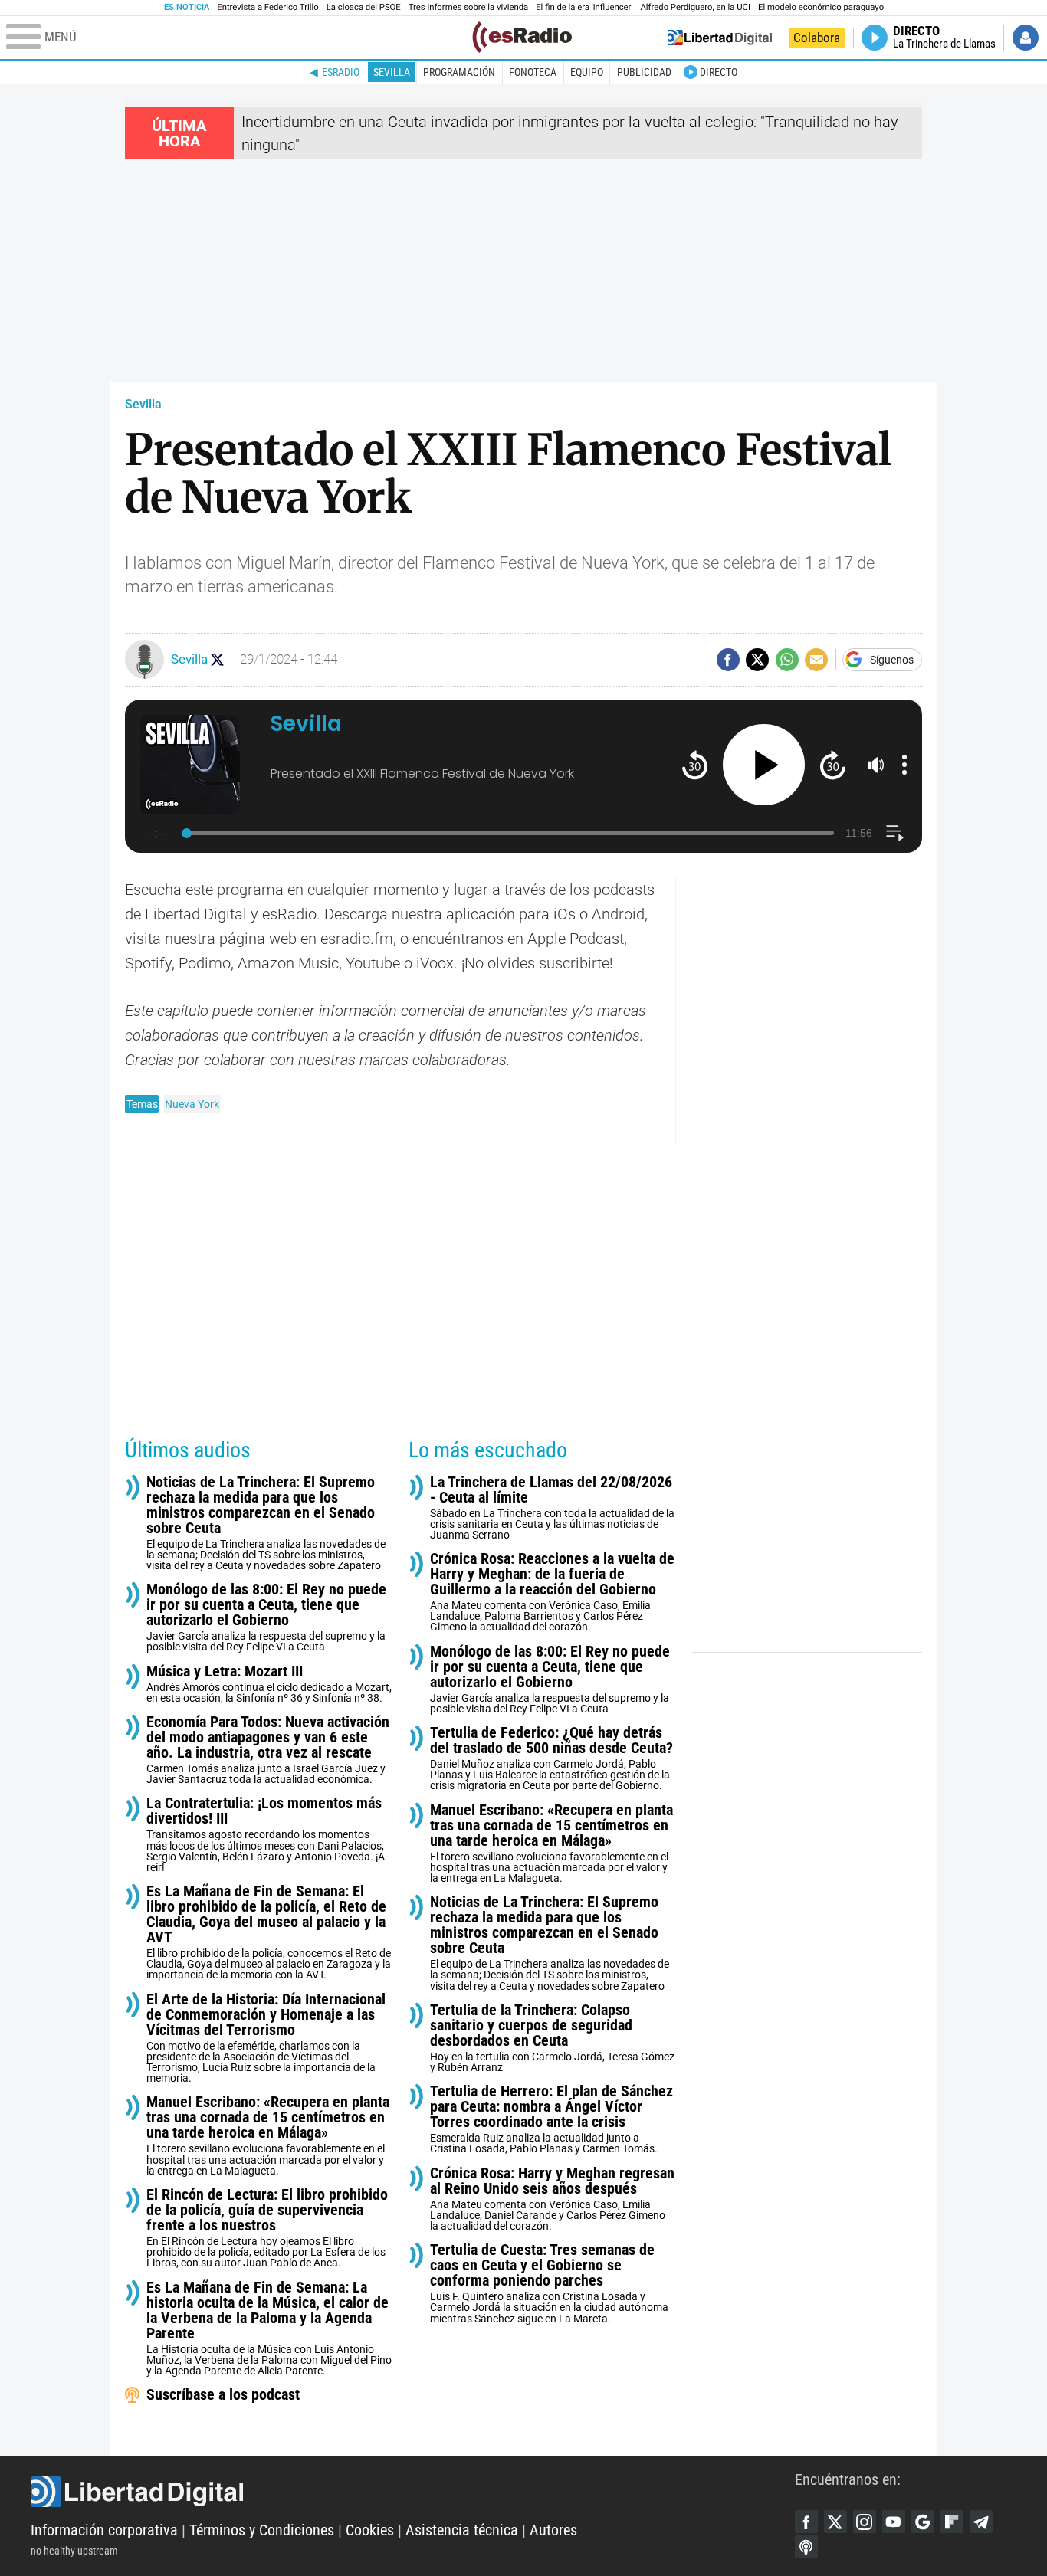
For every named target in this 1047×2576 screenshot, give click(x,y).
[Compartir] (728, 660)
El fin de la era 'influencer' (584, 7)
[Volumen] (876, 765)
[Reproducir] (764, 765)
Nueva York (192, 1104)
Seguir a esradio (217, 659)
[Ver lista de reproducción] (895, 833)
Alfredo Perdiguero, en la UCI (696, 7)
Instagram (865, 2522)
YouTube (894, 2522)
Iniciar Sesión (1026, 38)
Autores (553, 2530)
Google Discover (923, 2522)
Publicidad (644, 72)
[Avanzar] (833, 764)
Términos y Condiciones (262, 2530)
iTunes (806, 2547)
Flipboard (952, 2522)
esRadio (341, 72)
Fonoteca (533, 72)
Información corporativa (104, 2530)
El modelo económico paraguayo (821, 7)
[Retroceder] (695, 764)
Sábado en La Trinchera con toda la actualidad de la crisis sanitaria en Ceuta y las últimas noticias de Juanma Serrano (552, 1508)
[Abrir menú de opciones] (904, 765)
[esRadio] (522, 37)
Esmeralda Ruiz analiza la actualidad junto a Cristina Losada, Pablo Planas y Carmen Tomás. (551, 2119)
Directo (719, 72)
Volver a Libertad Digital (720, 38)
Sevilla (392, 72)
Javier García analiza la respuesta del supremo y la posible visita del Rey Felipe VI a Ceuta (266, 1617)
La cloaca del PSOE (364, 7)
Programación (459, 72)
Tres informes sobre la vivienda (468, 7)
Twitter (835, 2522)
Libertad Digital (413, 2492)
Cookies (370, 2530)
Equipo (587, 72)
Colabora (817, 38)
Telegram (981, 2522)
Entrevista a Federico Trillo (267, 7)
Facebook (806, 2522)
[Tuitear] (757, 660)
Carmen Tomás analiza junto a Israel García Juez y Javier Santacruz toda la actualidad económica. (268, 1750)
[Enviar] (787, 660)
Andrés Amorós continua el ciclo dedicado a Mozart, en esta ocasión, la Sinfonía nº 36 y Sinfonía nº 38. (269, 1684)
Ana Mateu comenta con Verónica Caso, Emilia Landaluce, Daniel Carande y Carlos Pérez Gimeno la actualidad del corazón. (552, 2199)
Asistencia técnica (462, 2530)
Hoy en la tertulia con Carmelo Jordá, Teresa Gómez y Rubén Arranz (552, 2038)
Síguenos (892, 660)
